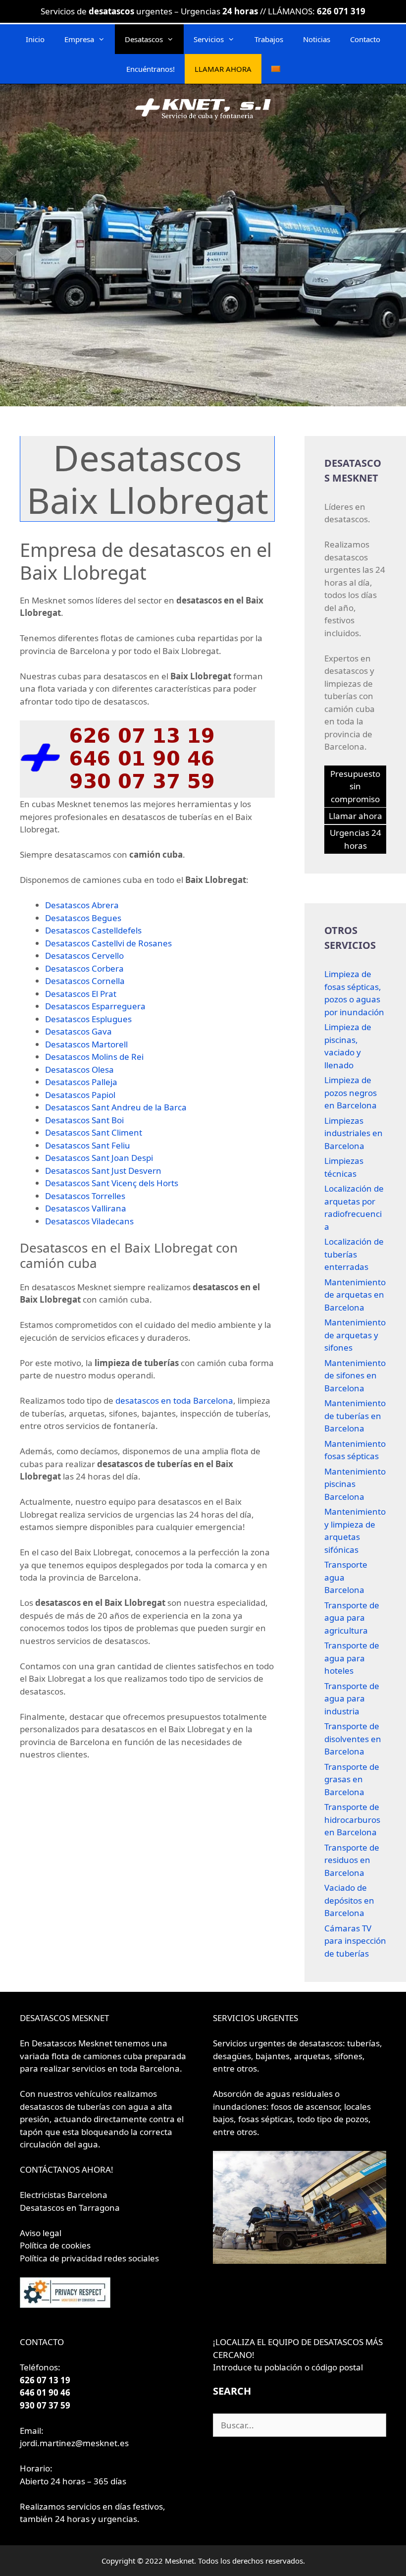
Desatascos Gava (78, 1031)
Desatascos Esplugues (88, 1019)
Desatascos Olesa (79, 1069)
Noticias (317, 39)
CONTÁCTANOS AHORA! (67, 2169)
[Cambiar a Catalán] (276, 69)
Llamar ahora (355, 816)
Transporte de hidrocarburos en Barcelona (352, 1819)
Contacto (365, 39)
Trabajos (269, 39)
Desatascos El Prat (81, 994)
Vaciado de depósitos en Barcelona (349, 1900)
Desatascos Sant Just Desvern (103, 1171)
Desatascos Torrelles (85, 1196)
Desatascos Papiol (80, 1095)
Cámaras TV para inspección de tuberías (355, 1941)
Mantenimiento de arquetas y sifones (355, 1335)
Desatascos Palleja (81, 1082)
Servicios (209, 39)
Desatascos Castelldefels (93, 930)
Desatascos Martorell (86, 1044)
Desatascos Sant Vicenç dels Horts (112, 1183)
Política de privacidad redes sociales (89, 2258)
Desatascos (144, 39)
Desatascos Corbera (84, 968)
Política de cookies (55, 2245)
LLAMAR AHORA (223, 69)
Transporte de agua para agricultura (352, 1618)
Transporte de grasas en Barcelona (352, 1779)
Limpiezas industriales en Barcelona (354, 1133)
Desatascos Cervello (84, 956)
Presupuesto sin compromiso (355, 786)
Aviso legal (41, 2233)
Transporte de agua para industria (352, 1699)
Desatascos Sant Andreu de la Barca (116, 1107)
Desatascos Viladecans (89, 1221)
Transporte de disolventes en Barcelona (353, 1739)
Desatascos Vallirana (86, 1208)
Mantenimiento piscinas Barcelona (355, 1484)
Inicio (35, 39)
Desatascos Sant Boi (84, 1120)
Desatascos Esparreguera (95, 1006)
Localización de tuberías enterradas (354, 1254)
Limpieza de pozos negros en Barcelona (351, 1093)
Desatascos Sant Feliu (88, 1145)
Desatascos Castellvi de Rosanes (108, 943)
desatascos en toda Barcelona (174, 1400)
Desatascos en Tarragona (70, 2208)
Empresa (79, 39)
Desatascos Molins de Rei (94, 1057)
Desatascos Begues (83, 918)
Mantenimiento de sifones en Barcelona (355, 1375)
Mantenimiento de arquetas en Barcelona (355, 1295)
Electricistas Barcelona (64, 2195)
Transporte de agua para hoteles (352, 1658)
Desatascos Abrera (82, 905)
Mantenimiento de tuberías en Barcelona (355, 1416)
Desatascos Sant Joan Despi (99, 1158)
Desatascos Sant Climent (94, 1132)
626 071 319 (341, 11)
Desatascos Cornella (85, 981)
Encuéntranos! (151, 69)
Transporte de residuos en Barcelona (352, 1860)
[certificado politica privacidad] (65, 2305)
